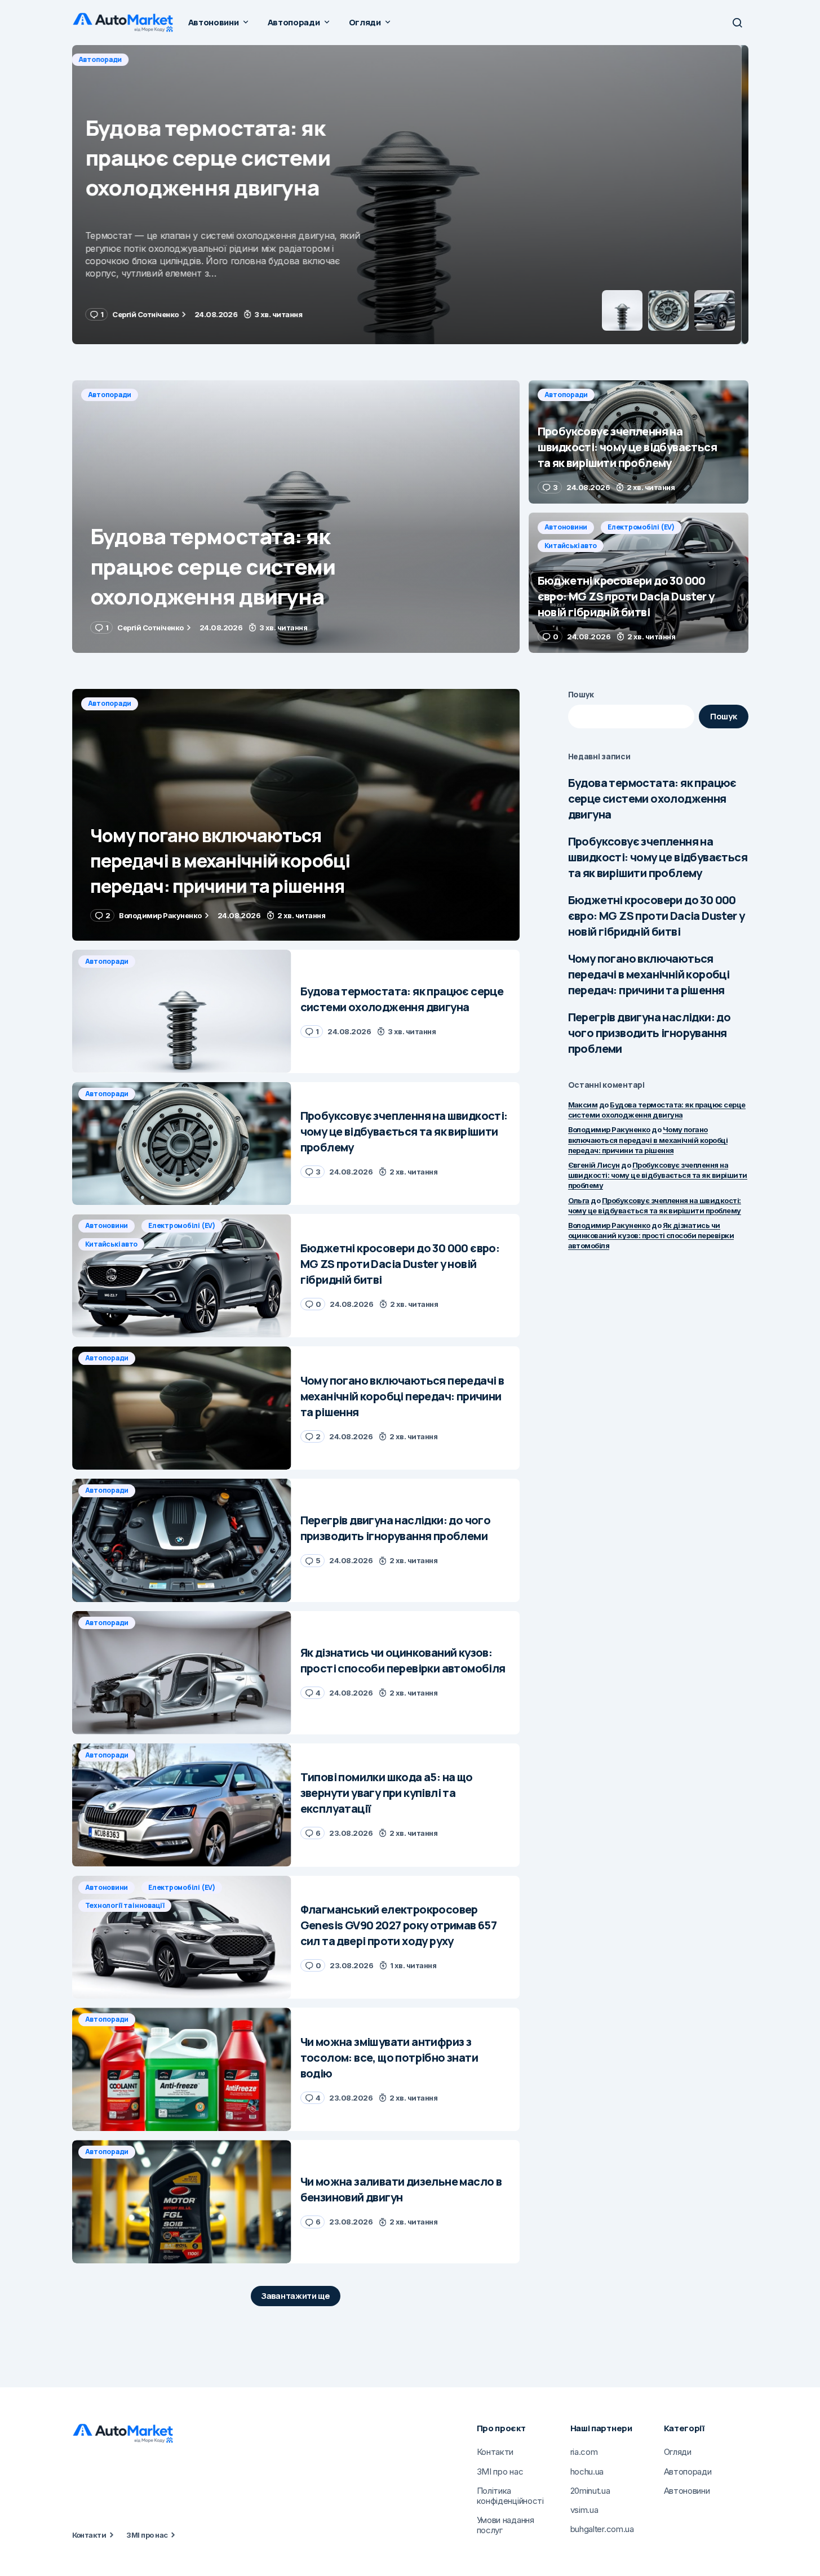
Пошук (581, 694)
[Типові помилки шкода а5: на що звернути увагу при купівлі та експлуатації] (182, 1805)
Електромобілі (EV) (641, 527)
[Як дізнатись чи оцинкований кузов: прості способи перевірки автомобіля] (182, 1673)
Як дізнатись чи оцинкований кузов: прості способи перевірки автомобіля (651, 1235)
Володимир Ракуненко (609, 1129)
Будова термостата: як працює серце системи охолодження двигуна (652, 798)
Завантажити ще (296, 2296)
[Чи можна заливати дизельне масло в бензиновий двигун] (182, 2202)
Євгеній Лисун (594, 1165)
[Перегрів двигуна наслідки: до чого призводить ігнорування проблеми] (182, 1540)
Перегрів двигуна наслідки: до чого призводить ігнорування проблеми (650, 1033)
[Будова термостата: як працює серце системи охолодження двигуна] (296, 517)
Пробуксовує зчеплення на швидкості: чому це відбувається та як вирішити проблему (658, 857)
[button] (737, 23)
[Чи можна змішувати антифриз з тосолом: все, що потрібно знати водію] (182, 2069)
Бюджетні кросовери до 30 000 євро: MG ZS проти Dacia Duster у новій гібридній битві (657, 916)
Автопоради (110, 59)
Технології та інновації (125, 1905)
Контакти (89, 2535)
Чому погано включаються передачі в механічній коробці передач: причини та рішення (649, 974)
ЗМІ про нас (147, 2535)
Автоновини (566, 527)
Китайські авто (571, 546)
